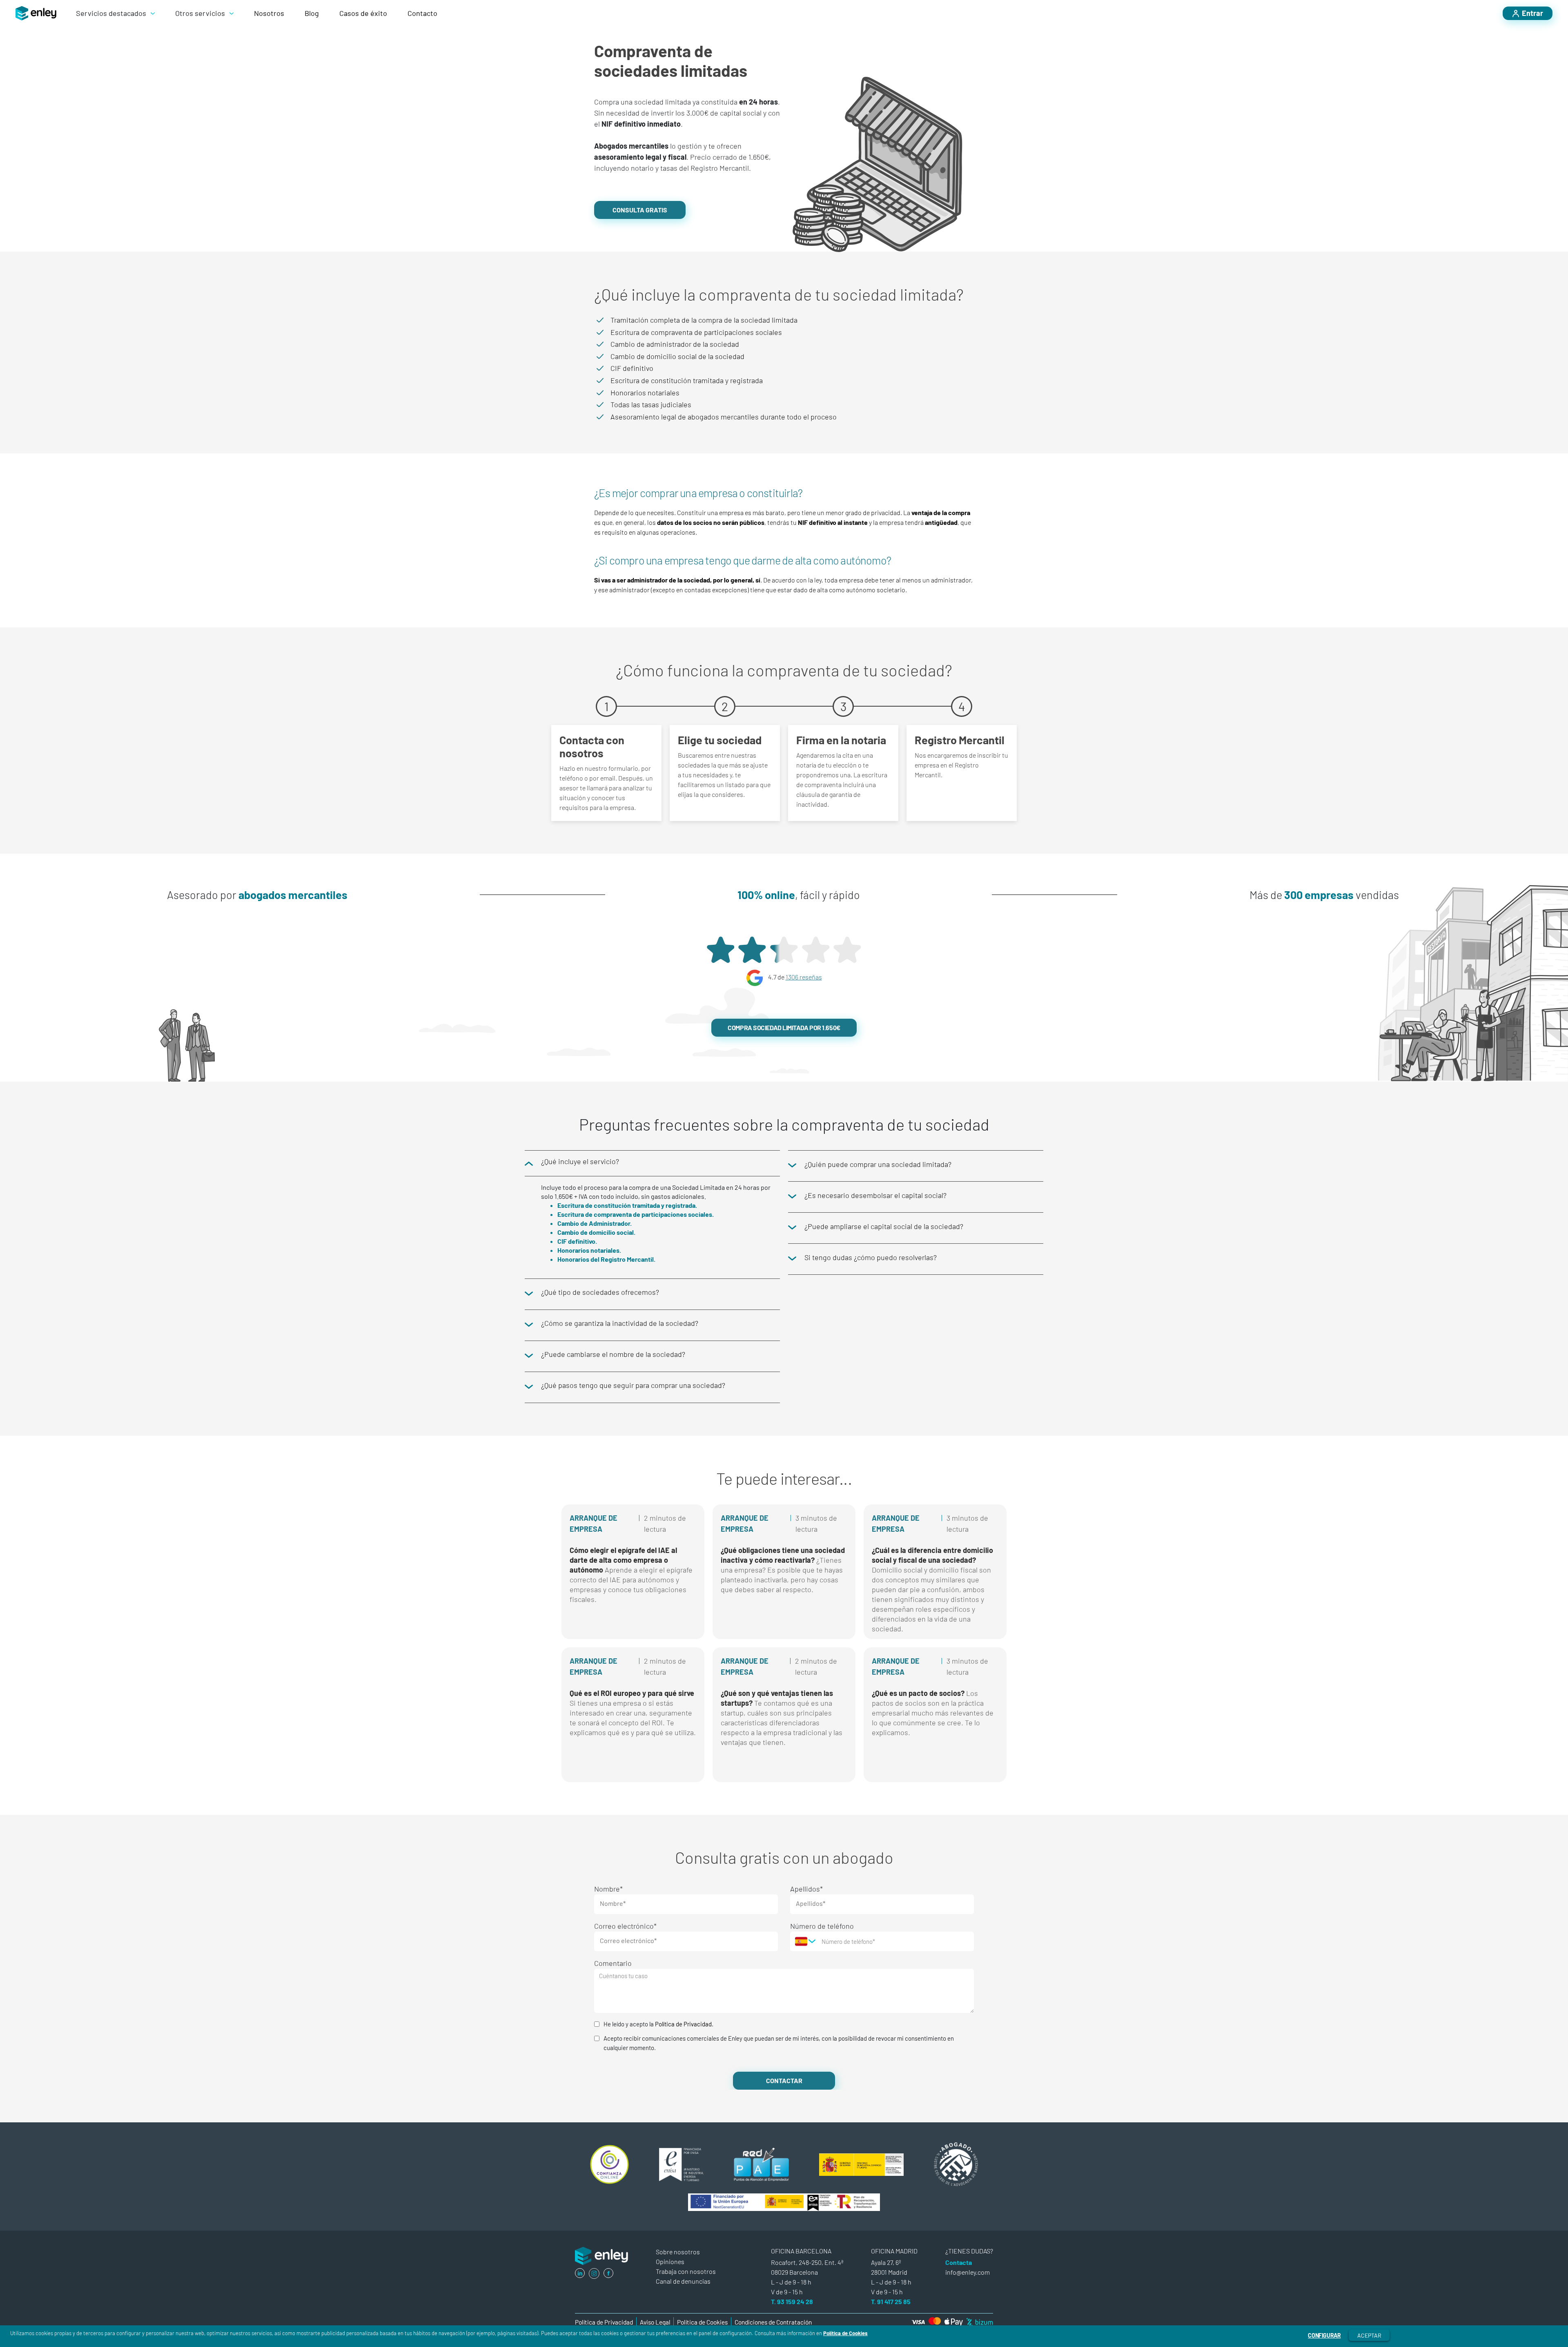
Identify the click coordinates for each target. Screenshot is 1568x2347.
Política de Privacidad (604, 2322)
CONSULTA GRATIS (640, 210)
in (580, 2273)
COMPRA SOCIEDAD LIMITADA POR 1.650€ (784, 1027)
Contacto (422, 13)
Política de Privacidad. (684, 2024)
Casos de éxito (363, 13)
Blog (312, 13)
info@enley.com (968, 2272)
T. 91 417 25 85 (891, 2301)
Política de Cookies (845, 2333)
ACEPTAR (1369, 2335)
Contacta (959, 2262)
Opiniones (670, 2261)
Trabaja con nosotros (686, 2271)
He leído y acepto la (658, 2024)
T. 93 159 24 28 (792, 2301)
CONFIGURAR (1324, 2335)
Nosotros (269, 13)
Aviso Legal (655, 2322)
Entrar (1532, 13)
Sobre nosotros (678, 2252)
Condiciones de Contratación (773, 2322)
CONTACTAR (784, 2080)
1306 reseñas (804, 977)
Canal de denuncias (683, 2281)
